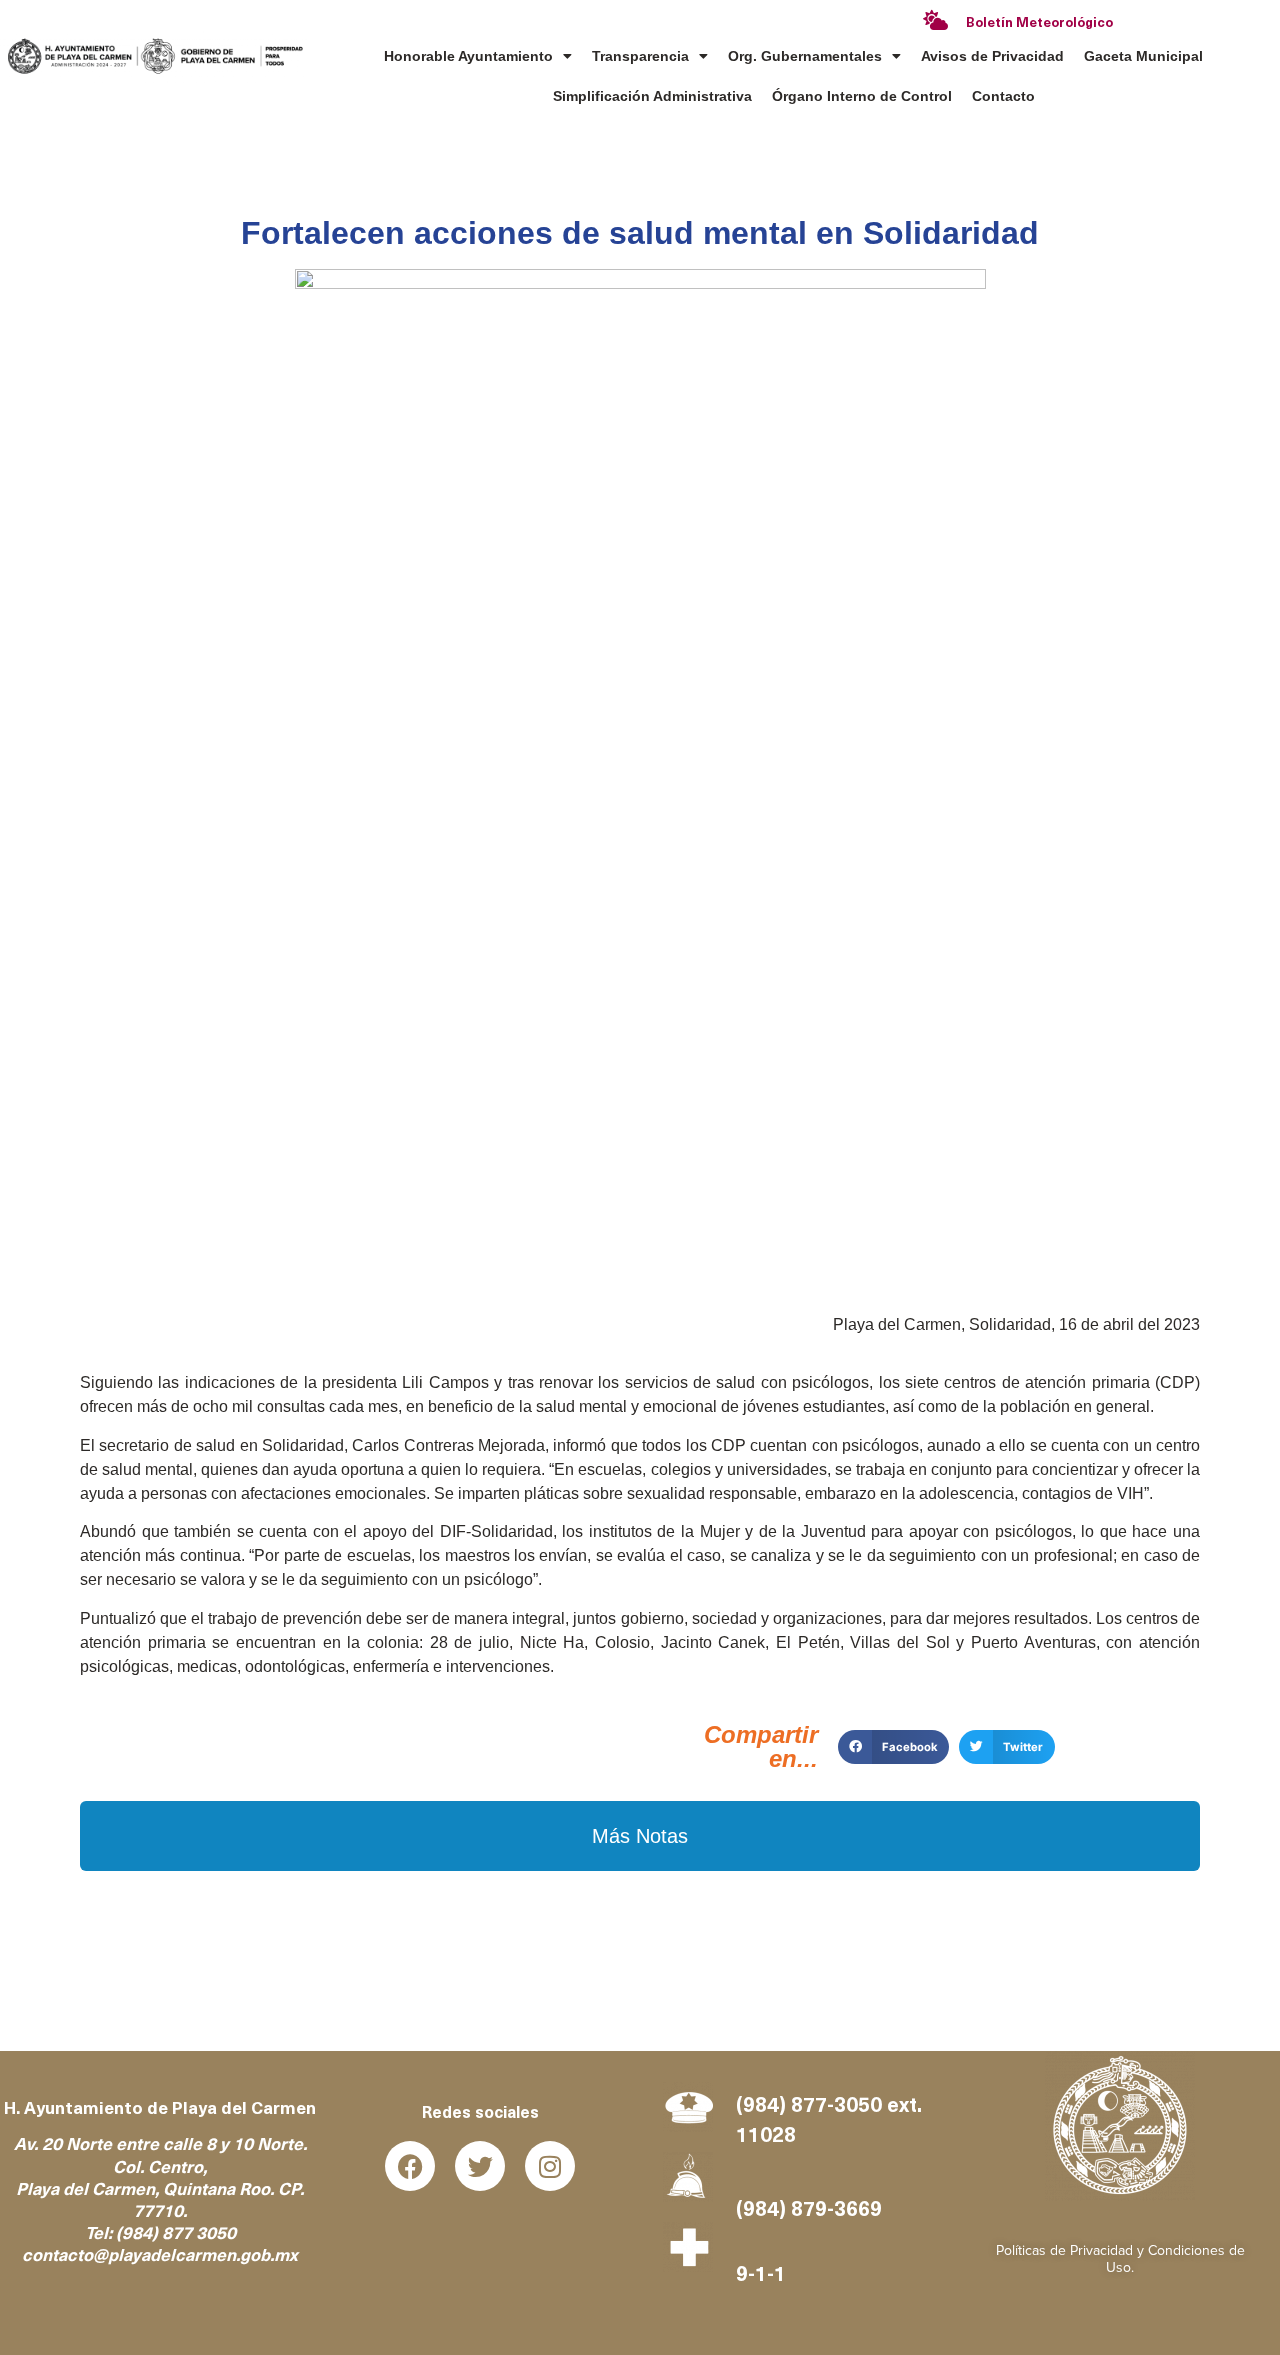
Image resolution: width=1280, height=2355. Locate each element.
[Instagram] (550, 2166)
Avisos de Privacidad (992, 56)
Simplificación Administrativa (652, 96)
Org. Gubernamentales (805, 56)
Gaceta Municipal (1143, 56)
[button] (893, 1747)
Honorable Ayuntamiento (468, 56)
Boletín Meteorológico (1039, 23)
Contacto (1003, 96)
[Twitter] (480, 2166)
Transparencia (640, 56)
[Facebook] (410, 2166)
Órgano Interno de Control (862, 96)
